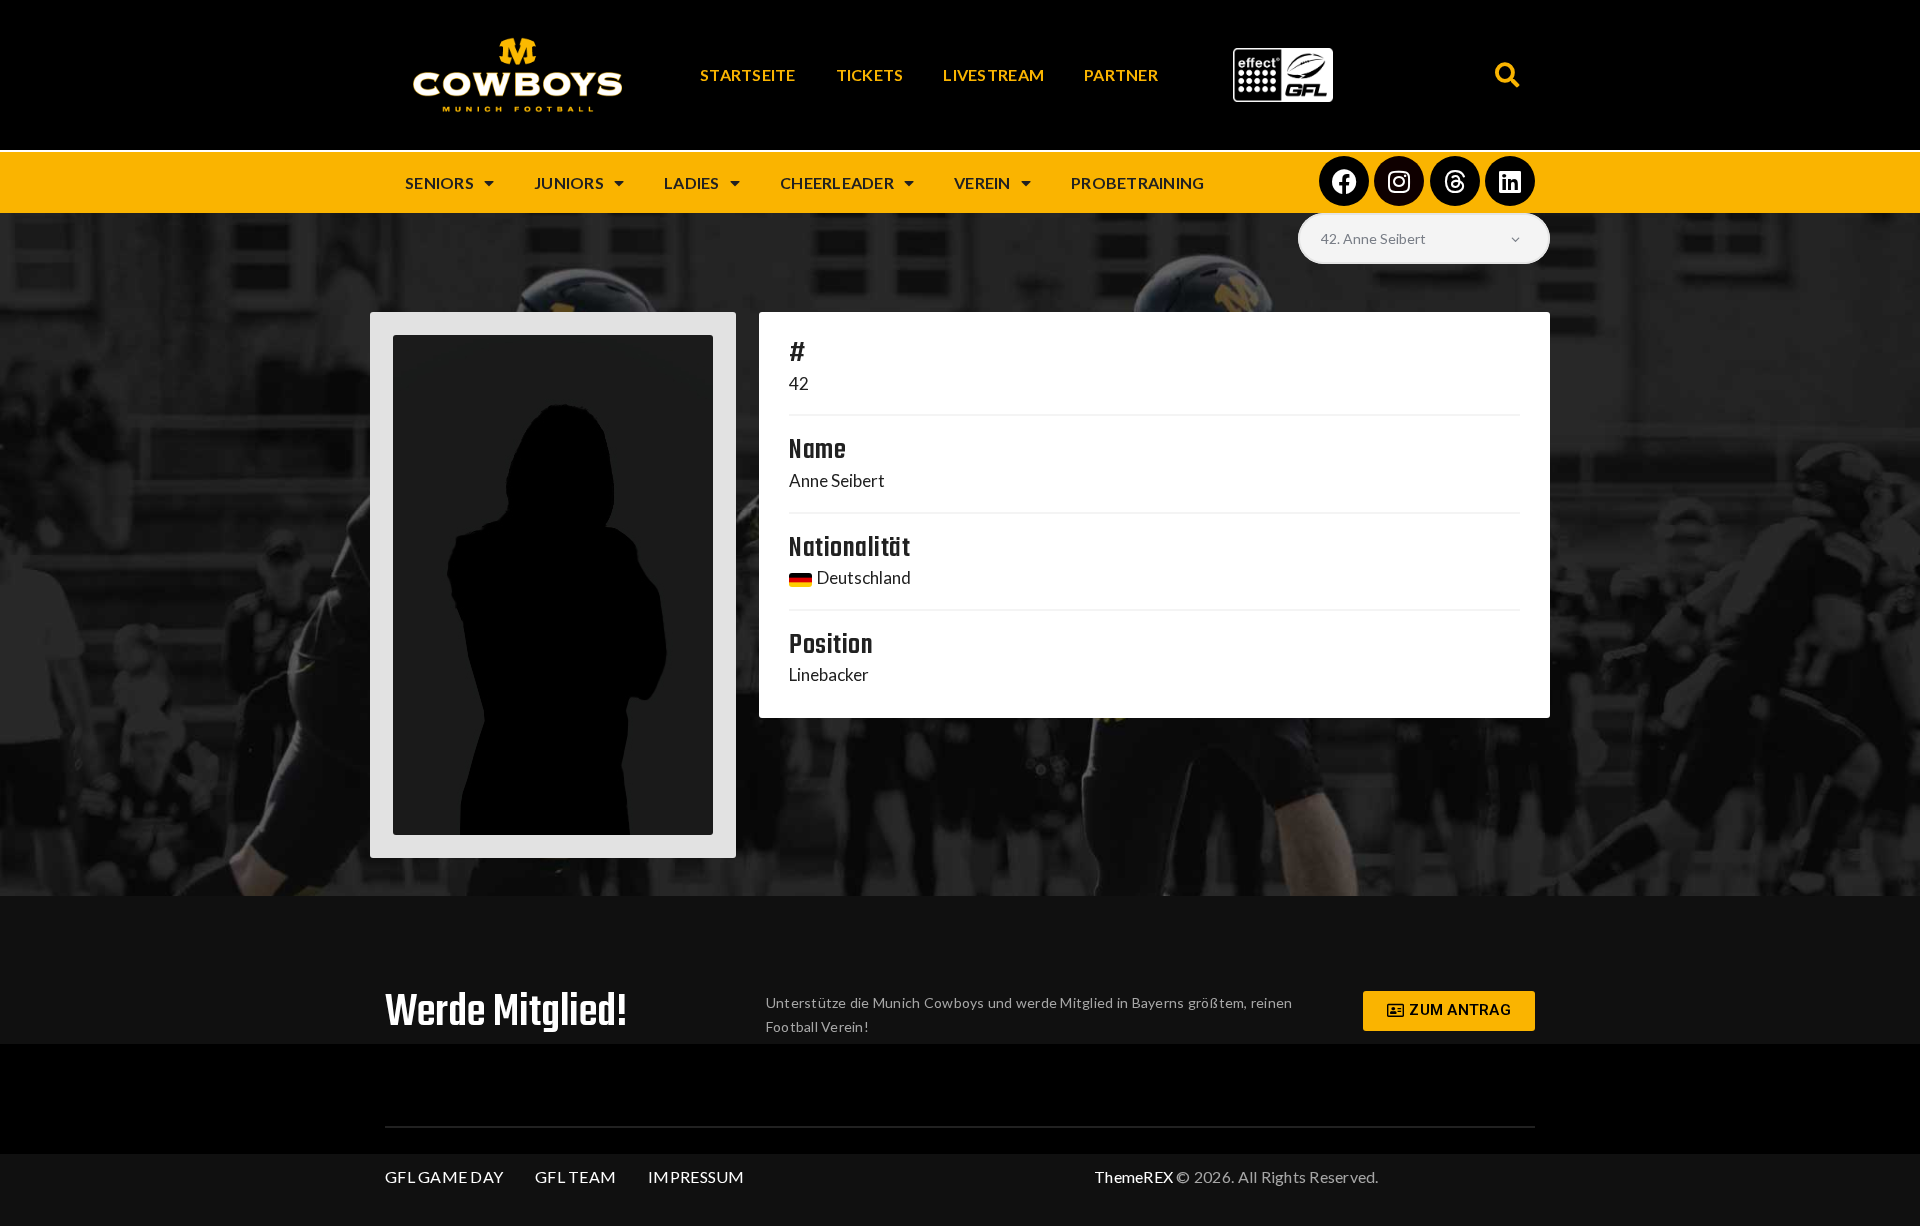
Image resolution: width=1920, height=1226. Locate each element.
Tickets (870, 74)
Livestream (993, 74)
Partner (1121, 74)
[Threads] (1455, 181)
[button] (1507, 75)
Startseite (748, 74)
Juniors (569, 182)
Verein (982, 182)
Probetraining (1137, 182)
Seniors (439, 182)
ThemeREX (1133, 1176)
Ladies (692, 182)
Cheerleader (837, 182)
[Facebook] (1344, 181)
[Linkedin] (1510, 181)
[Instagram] (1399, 181)
